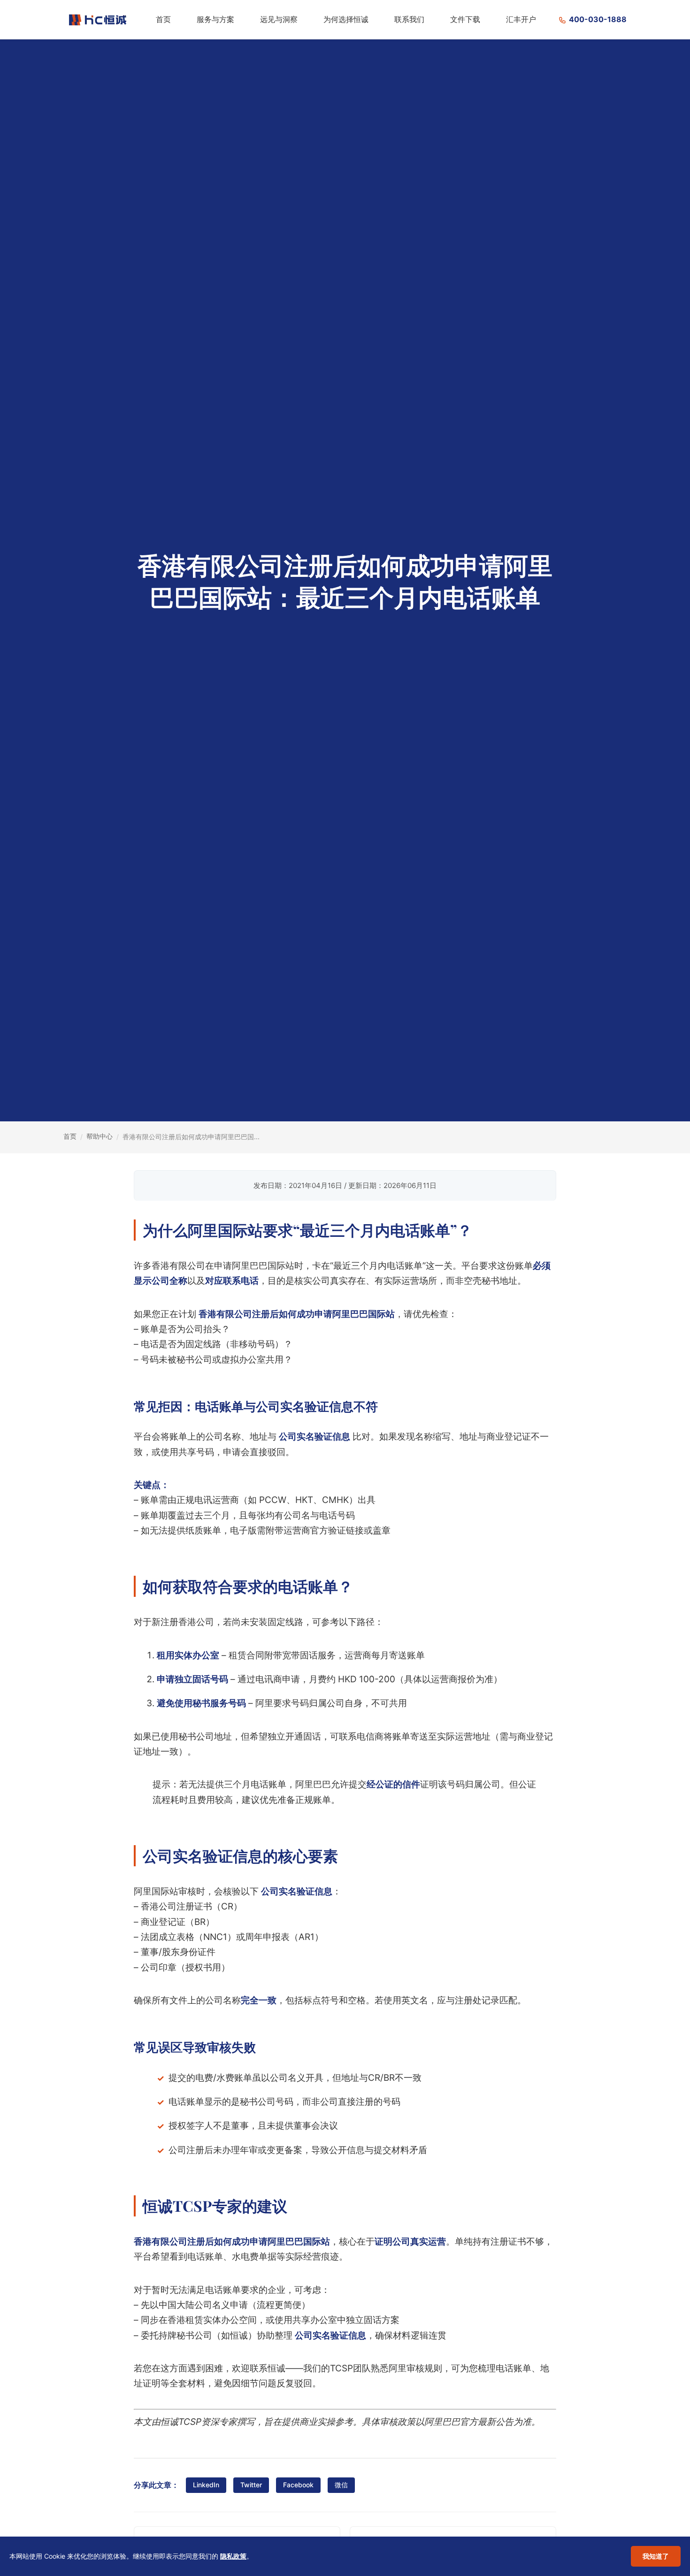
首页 (163, 19)
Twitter (251, 2485)
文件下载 (465, 19)
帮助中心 (100, 1136)
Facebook (298, 2485)
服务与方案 (215, 19)
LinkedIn (206, 2485)
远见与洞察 (279, 19)
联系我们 (409, 19)
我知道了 (656, 2556)
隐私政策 (233, 2556)
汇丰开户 (521, 19)
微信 (341, 2485)
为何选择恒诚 (346, 19)
